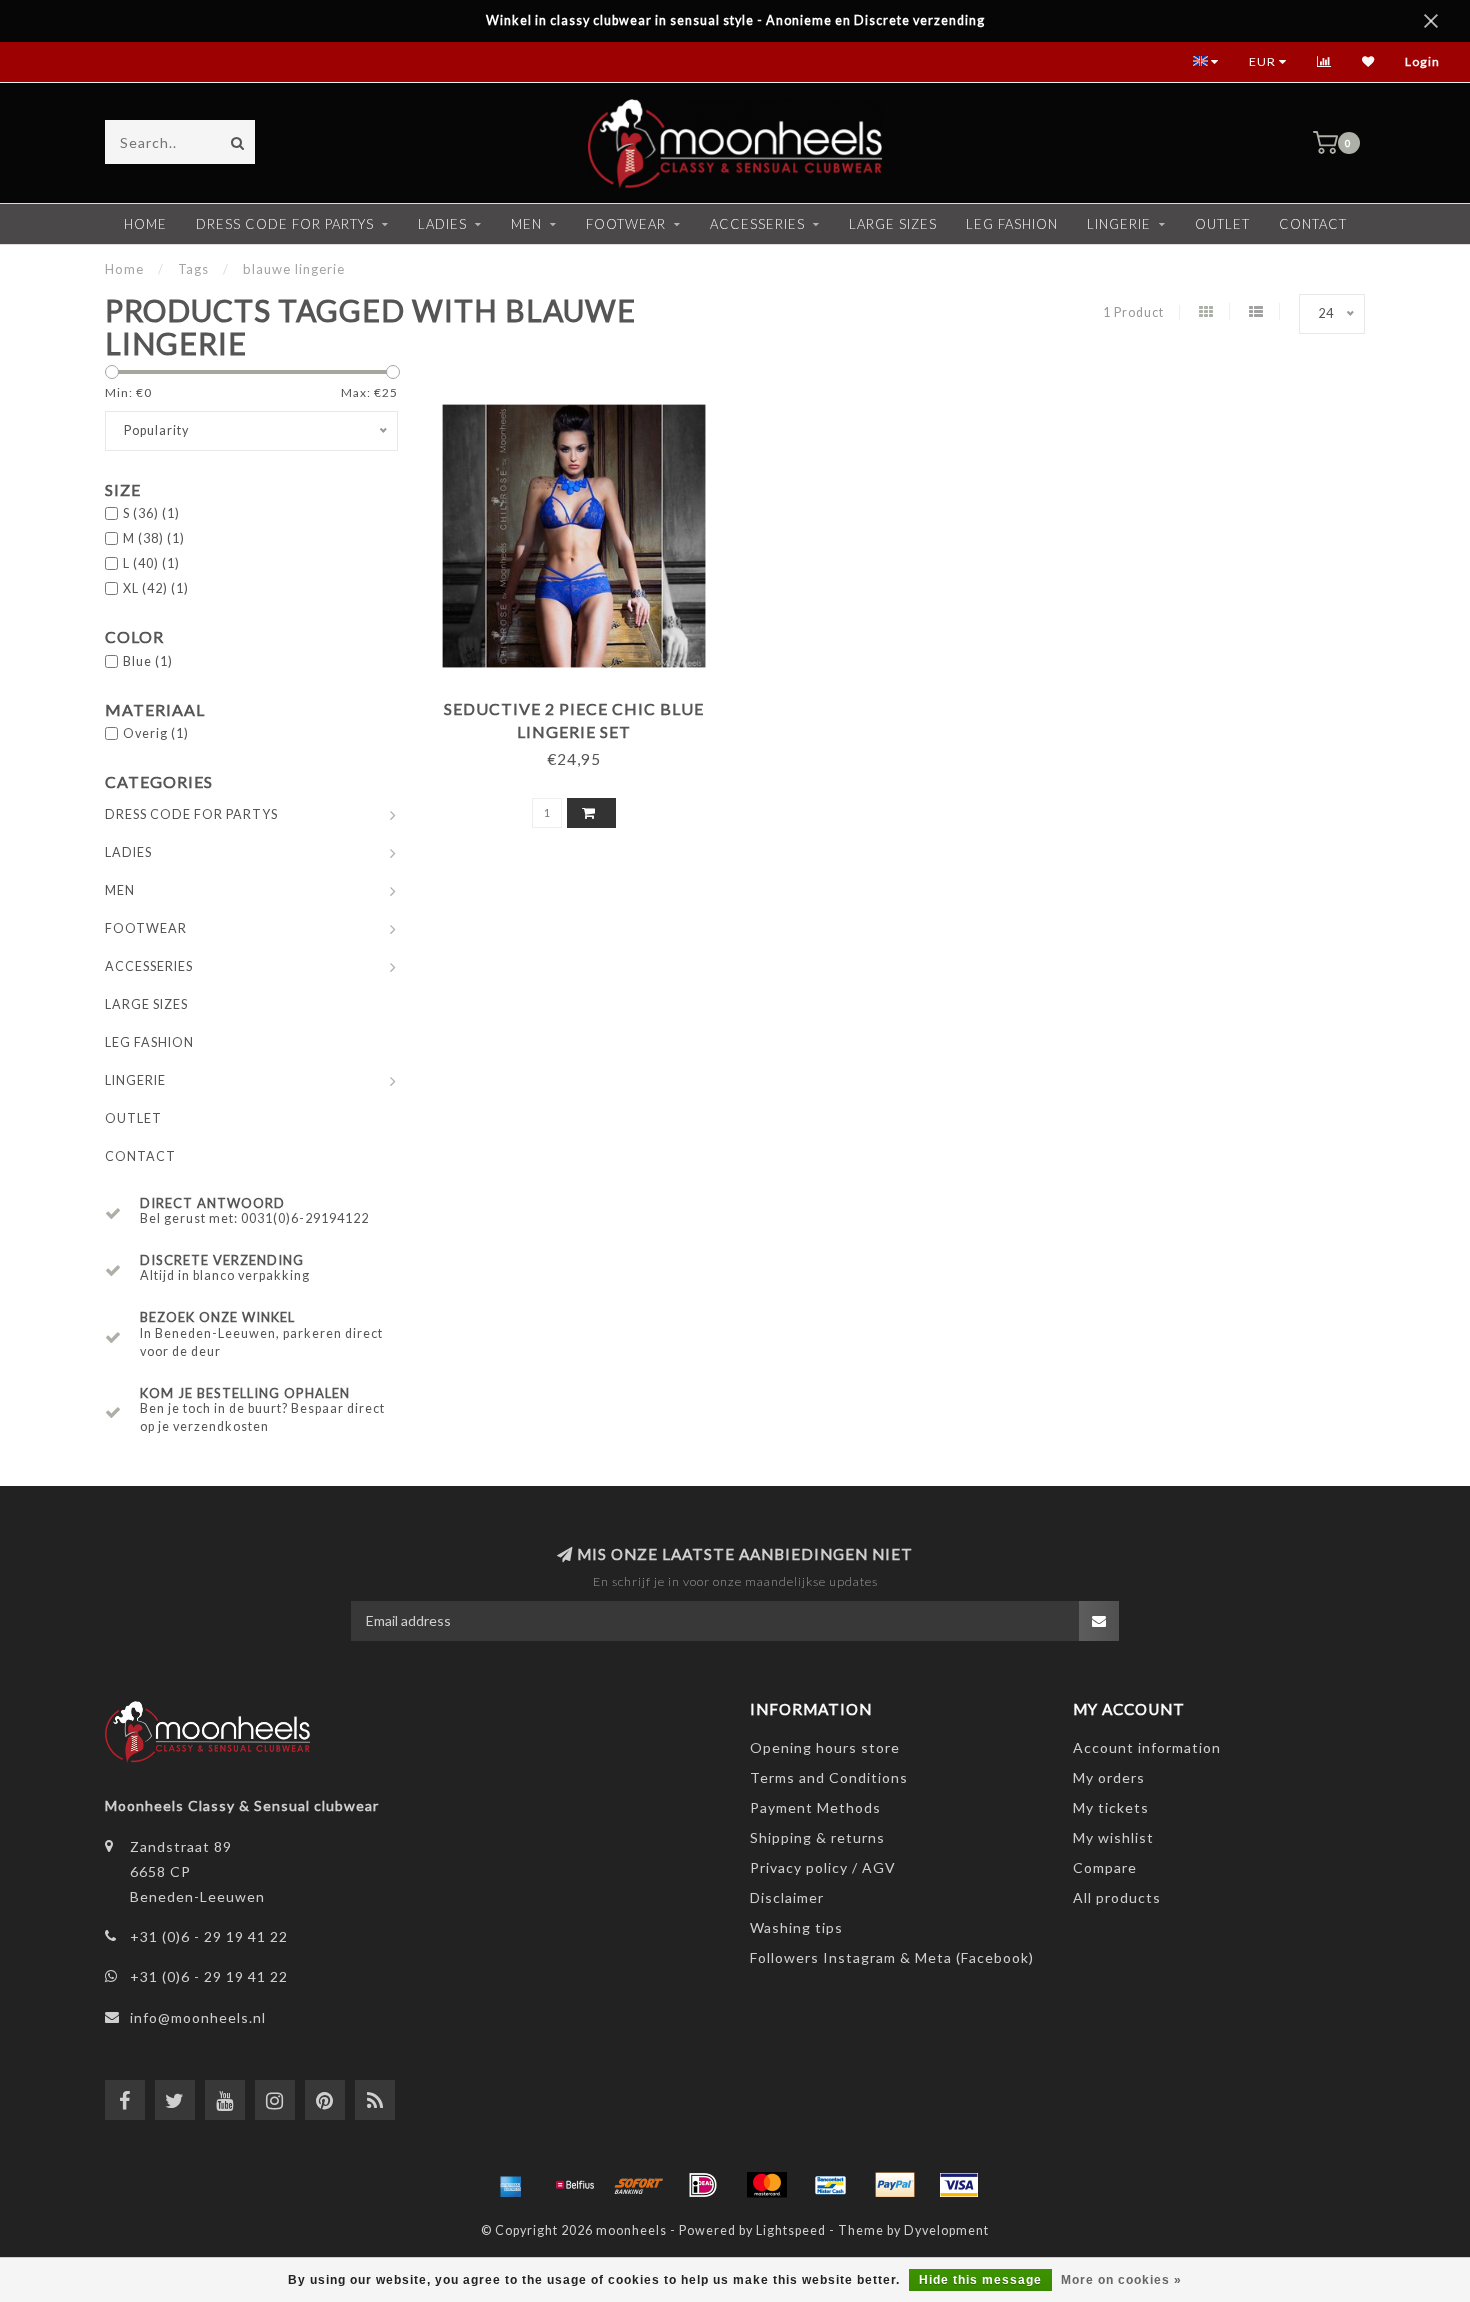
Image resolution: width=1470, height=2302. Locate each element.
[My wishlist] (1368, 61)
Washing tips (796, 1927)
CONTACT (1313, 224)
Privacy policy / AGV (823, 1867)
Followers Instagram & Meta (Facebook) (892, 1957)
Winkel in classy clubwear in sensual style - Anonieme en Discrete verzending (735, 20)
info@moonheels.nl (198, 2017)
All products (1117, 1897)
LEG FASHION (1012, 224)
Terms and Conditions (829, 1777)
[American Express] (511, 2185)
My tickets (1111, 1807)
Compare (1105, 1867)
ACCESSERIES (757, 224)
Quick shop (583, 701)
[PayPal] (895, 2185)
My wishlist (1113, 1837)
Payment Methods (815, 1807)
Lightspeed (791, 2230)
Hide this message (980, 2280)
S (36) (151, 513)
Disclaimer (787, 1897)
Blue (148, 661)
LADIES (442, 224)
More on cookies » (1121, 2280)
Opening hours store (825, 1747)
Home (145, 224)
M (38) (154, 538)
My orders (1109, 1777)
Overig (156, 733)
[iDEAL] (703, 2185)
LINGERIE (1119, 224)
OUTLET (1222, 224)
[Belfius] (575, 2185)
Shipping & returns (817, 1837)
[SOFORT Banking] (639, 2185)
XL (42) (156, 588)
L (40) (151, 563)
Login (1422, 61)
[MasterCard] (767, 2185)
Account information (1147, 1747)
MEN (526, 224)
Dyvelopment (946, 2230)
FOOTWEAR (626, 224)
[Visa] (959, 2185)
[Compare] (1324, 61)
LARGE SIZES (893, 224)
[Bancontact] (831, 2185)
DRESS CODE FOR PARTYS (285, 224)
